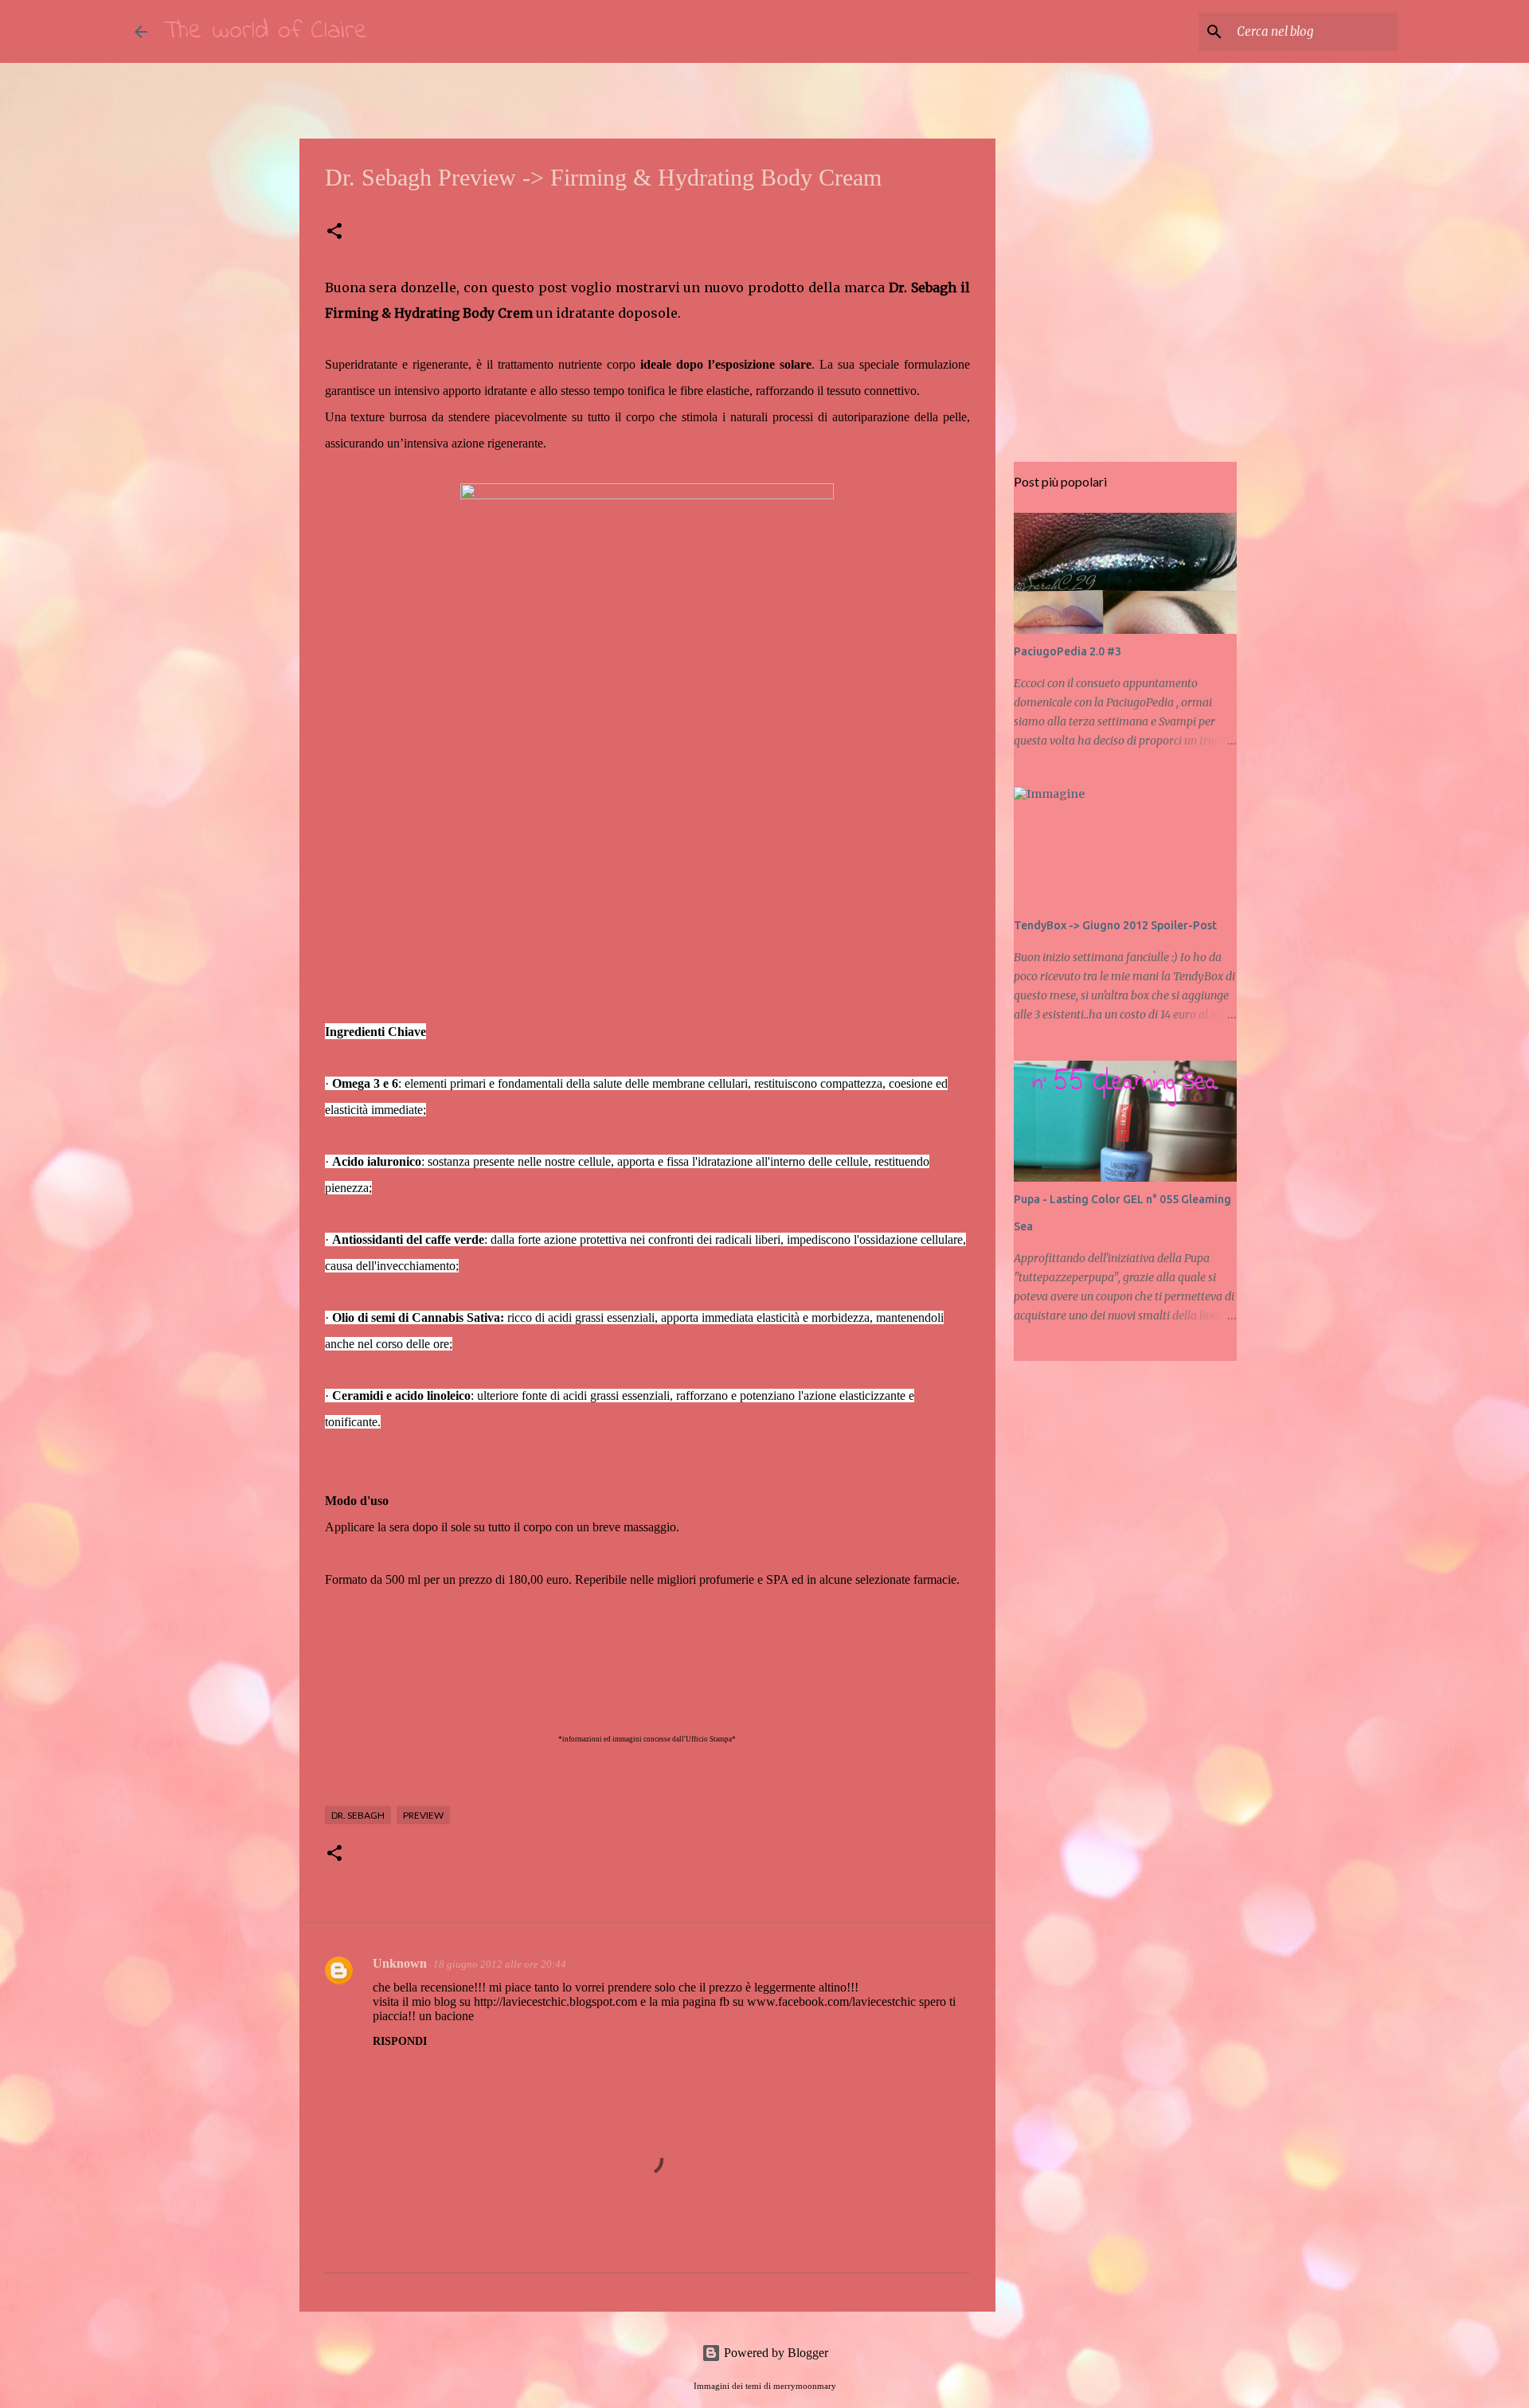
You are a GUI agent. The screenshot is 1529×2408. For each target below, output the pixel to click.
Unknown (400, 1963)
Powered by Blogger (774, 2353)
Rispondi (400, 2041)
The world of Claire (266, 31)
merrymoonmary (805, 2386)
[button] (334, 232)
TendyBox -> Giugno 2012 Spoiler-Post (1115, 925)
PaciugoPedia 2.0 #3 (1068, 651)
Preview (423, 1815)
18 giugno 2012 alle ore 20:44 (500, 1964)
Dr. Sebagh (358, 1815)
